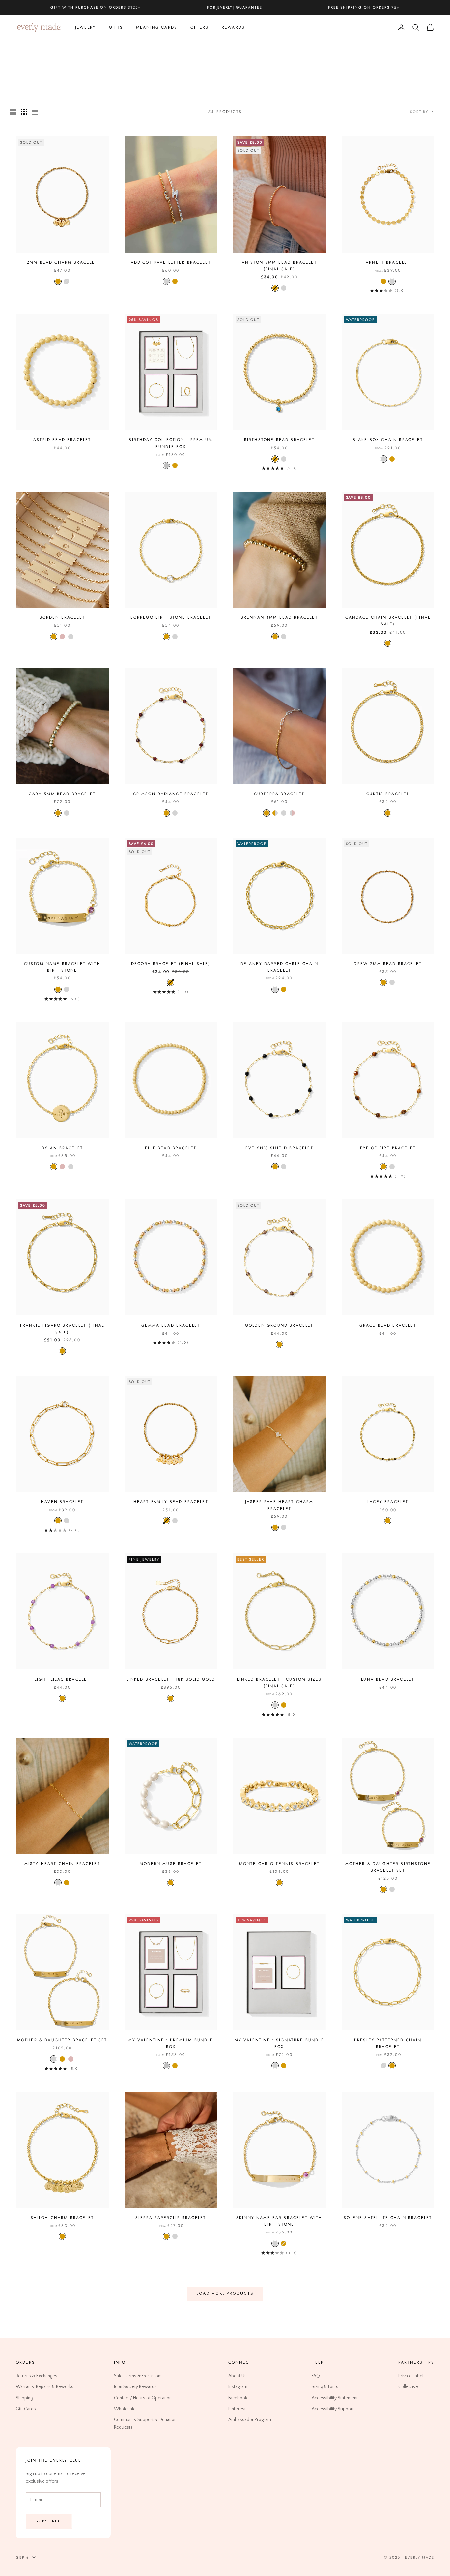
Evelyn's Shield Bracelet (279, 1148)
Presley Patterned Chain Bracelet (388, 2043)
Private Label (411, 2376)
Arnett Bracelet (388, 262)
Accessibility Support (333, 2409)
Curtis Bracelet (388, 794)
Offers (199, 27)
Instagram (238, 2387)
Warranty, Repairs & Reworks (45, 2387)
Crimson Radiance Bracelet (171, 794)
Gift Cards (26, 2409)
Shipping (24, 2398)
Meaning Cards (157, 27)
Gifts (116, 27)
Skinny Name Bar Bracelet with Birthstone (279, 2221)
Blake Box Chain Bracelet (388, 440)
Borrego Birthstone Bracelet (171, 617)
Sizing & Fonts (325, 2387)
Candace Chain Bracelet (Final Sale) (388, 621)
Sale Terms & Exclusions (138, 2376)
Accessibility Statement (335, 2398)
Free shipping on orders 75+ (364, 7)
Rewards (233, 27)
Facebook (238, 2398)
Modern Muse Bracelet (171, 1864)
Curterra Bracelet (279, 794)
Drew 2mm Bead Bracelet (388, 964)
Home (22, 50)
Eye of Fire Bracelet (388, 1148)
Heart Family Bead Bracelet (171, 1502)
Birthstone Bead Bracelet (279, 440)
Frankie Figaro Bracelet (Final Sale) (62, 1329)
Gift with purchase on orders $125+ (96, 7)
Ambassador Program (250, 2420)
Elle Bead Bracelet (171, 1148)
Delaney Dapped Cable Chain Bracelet (279, 967)
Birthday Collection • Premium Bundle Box (171, 443)
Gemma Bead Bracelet (171, 1325)
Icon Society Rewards (135, 2387)
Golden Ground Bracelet (279, 1325)
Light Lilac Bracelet (62, 1679)
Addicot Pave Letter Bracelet (171, 262)
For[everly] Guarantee (235, 7)
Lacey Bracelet (388, 1502)
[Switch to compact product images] (35, 112)
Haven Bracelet (62, 1502)
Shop (40, 50)
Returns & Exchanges (37, 2376)
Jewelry (85, 27)
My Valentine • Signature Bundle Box (279, 2043)
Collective (408, 2387)
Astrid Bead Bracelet (62, 440)
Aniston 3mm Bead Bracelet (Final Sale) (279, 266)
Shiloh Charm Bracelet (62, 2218)
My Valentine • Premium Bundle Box (171, 2043)
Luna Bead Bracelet (388, 1679)
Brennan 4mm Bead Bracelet (279, 617)
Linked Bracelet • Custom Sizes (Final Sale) (279, 1683)
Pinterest (237, 2409)
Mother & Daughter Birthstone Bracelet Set (388, 1867)
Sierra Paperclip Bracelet (171, 2218)
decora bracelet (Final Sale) (171, 964)
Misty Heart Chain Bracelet (62, 1864)
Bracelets (62, 50)
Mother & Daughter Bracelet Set (62, 2040)
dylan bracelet (62, 1148)
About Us (238, 2376)
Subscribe (49, 2521)
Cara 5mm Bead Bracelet (62, 794)
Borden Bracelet (62, 617)
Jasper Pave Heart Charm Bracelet (279, 1505)
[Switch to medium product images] (24, 112)
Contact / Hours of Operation (143, 2398)
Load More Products (225, 2293)
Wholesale (125, 2409)
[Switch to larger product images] (13, 112)
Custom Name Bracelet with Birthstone (62, 967)
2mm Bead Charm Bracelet (62, 262)
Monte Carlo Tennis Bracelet (279, 1864)
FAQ (316, 2376)
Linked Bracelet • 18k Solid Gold (171, 1679)
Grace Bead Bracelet (388, 1325)
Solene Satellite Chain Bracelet (388, 2218)
